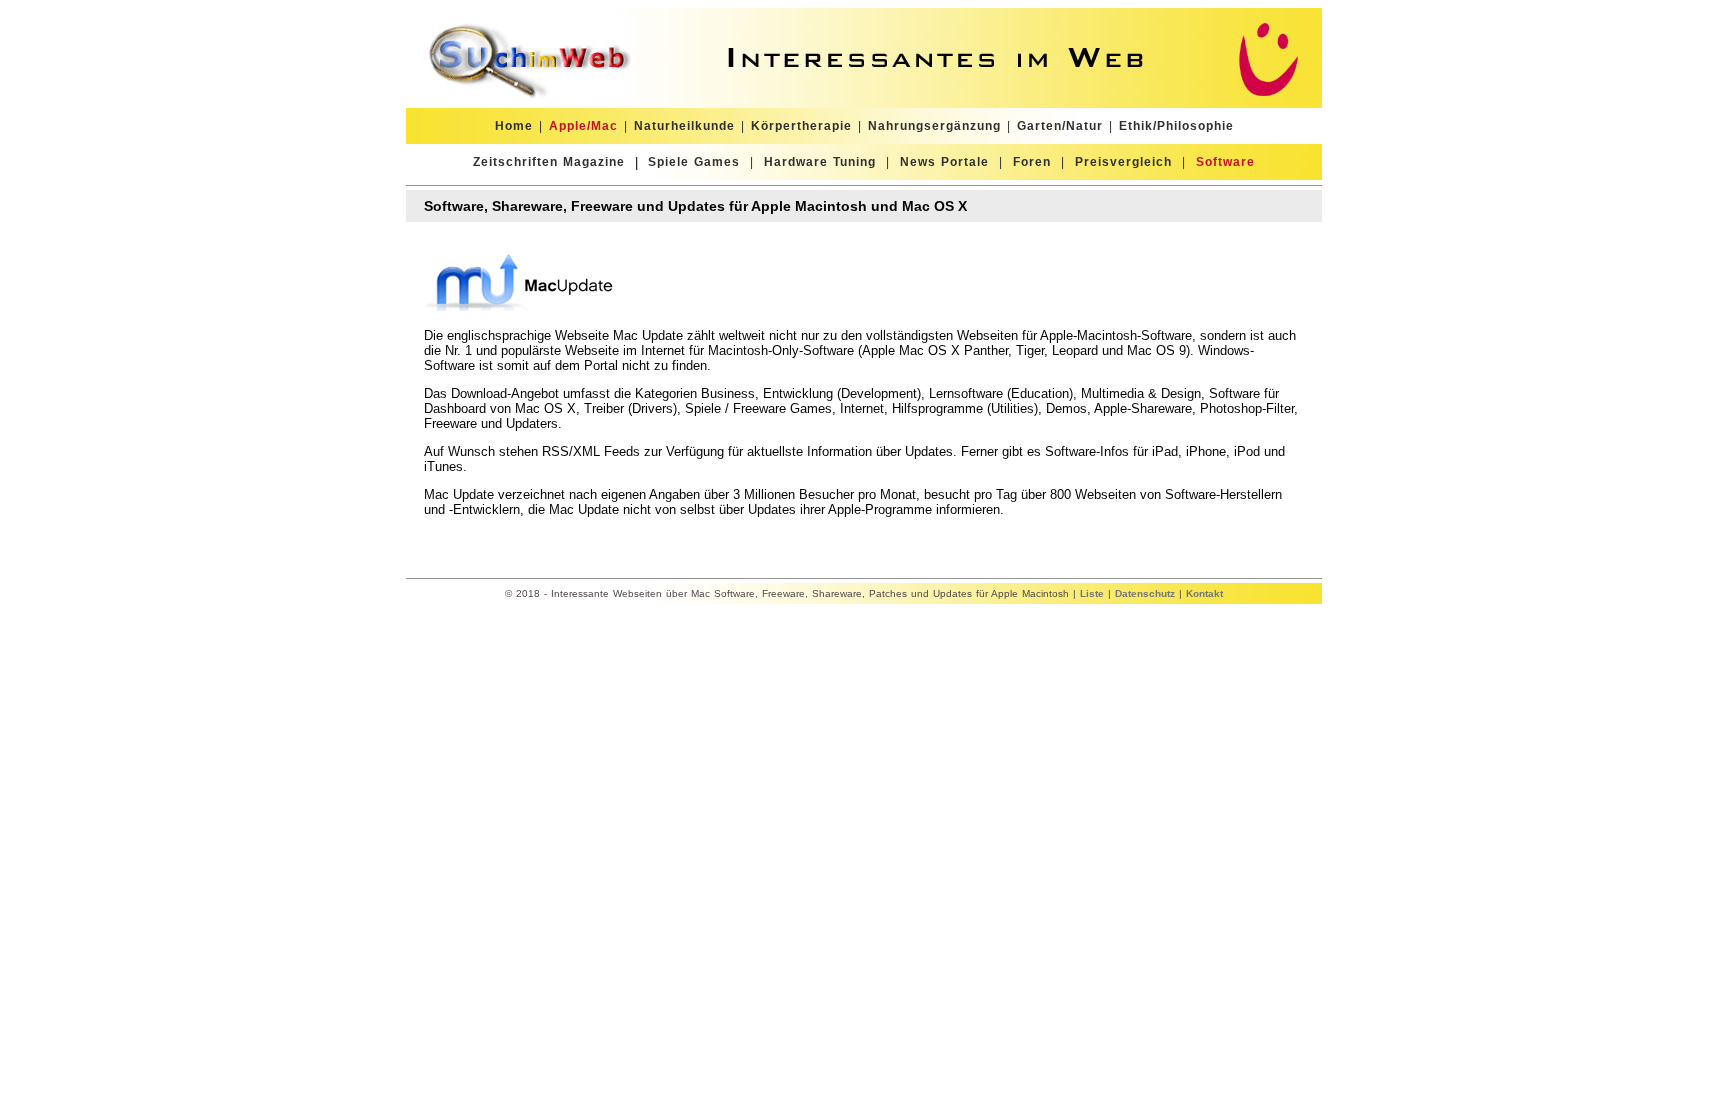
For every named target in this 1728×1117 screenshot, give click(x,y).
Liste (1092, 593)
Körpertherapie (801, 126)
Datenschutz (1145, 593)
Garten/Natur (1060, 126)
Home (514, 126)
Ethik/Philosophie (1176, 126)
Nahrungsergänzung (934, 126)
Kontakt (1204, 593)
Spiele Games (694, 162)
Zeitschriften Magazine (549, 162)
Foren (1032, 162)
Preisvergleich (1123, 162)
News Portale (944, 162)
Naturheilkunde (684, 126)
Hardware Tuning (820, 162)
